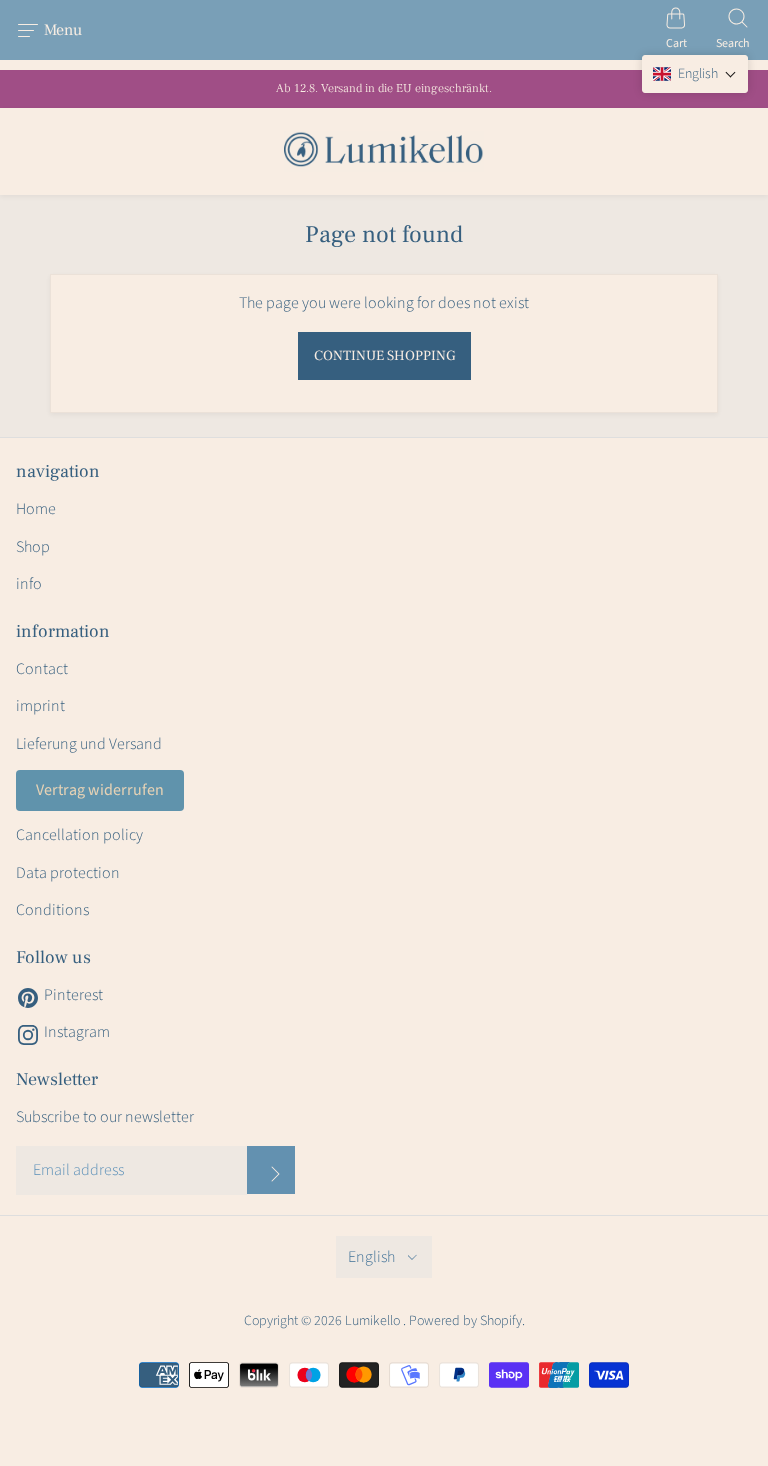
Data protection (68, 873)
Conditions (52, 910)
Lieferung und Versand (89, 744)
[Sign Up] (271, 1170)
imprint (40, 706)
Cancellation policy (79, 835)
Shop (33, 547)
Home (36, 509)
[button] (695, 74)
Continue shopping (384, 356)
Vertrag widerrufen (100, 790)
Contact (42, 669)
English (371, 1257)
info (29, 584)
